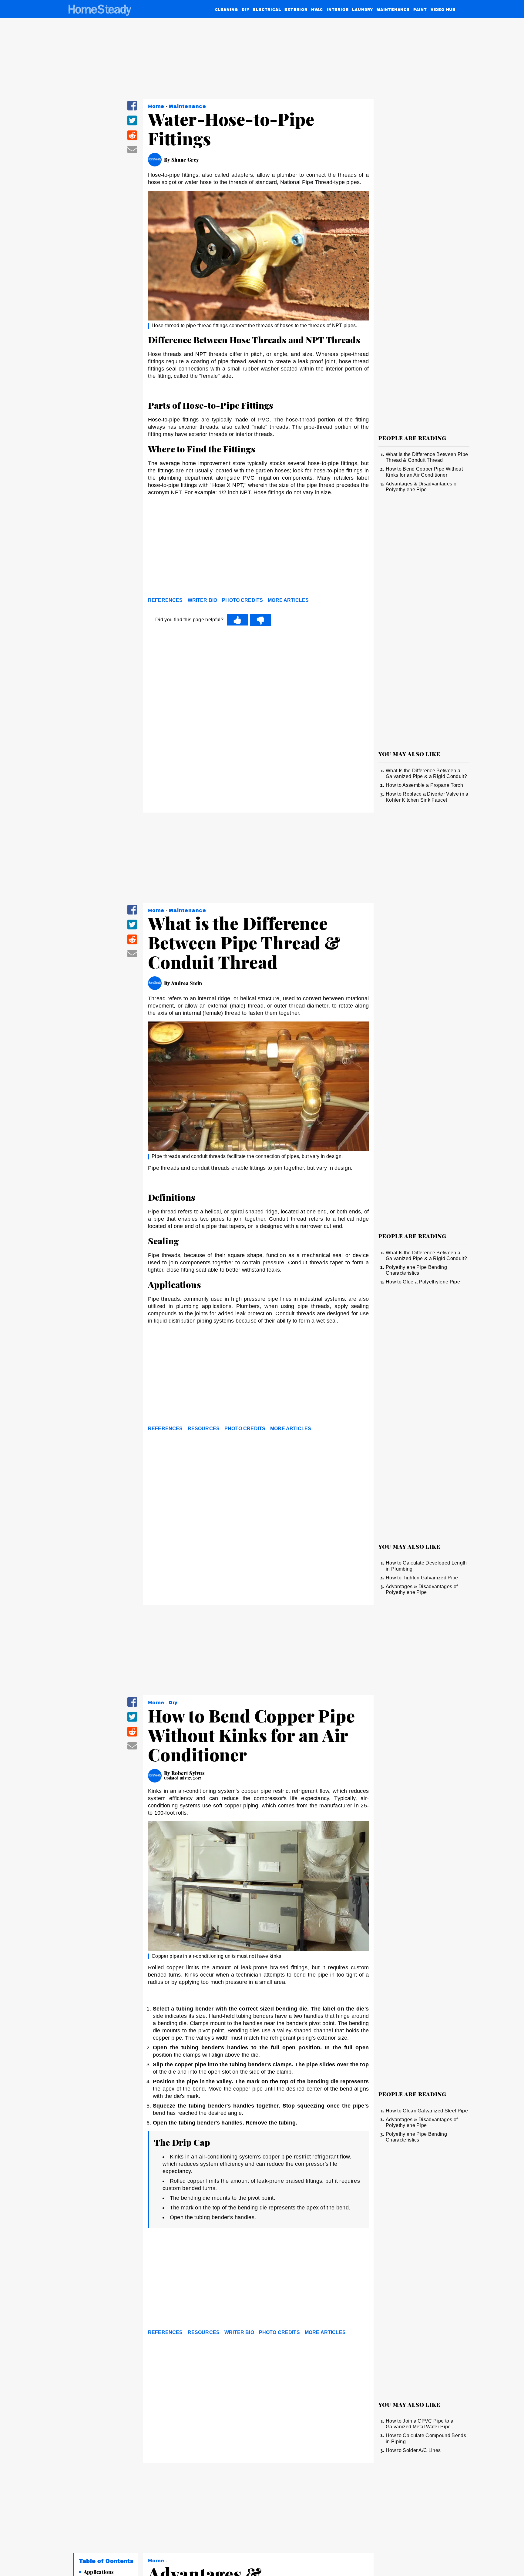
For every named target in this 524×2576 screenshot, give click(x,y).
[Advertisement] (258, 548)
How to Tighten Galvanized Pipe (422, 1578)
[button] (132, 110)
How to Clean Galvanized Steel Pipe (427, 2111)
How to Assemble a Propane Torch (424, 785)
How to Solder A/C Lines (413, 2450)
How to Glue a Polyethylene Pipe (423, 1282)
